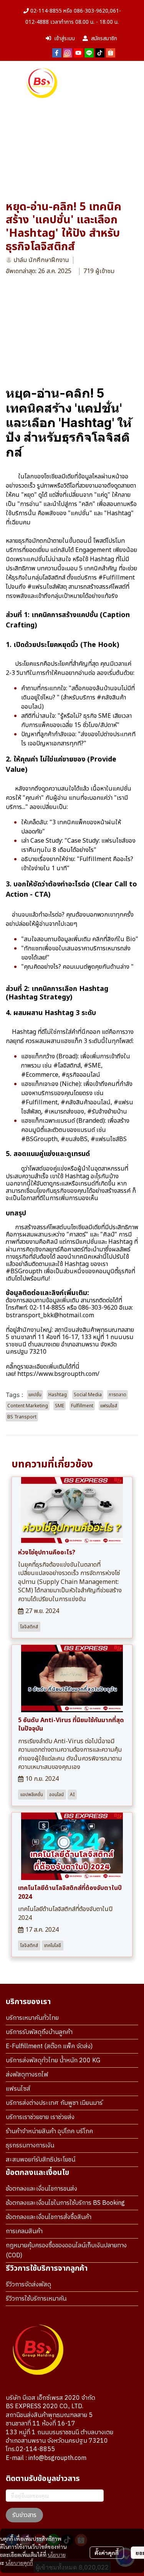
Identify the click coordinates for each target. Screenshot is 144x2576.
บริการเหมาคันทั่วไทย (32, 2018)
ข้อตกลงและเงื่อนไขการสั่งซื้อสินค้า (49, 2217)
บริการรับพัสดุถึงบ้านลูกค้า (39, 2032)
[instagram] (68, 52)
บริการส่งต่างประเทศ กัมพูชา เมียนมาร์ (54, 2103)
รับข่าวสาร (24, 2515)
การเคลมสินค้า (24, 2231)
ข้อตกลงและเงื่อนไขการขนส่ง (41, 2189)
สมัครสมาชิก (104, 38)
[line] (89, 52)
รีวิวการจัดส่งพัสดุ (28, 2285)
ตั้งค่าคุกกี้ (107, 2553)
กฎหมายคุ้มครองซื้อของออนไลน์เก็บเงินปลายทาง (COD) (66, 2251)
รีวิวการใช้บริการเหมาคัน (36, 2299)
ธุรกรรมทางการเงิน (30, 2146)
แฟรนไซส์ (18, 2089)
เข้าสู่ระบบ (65, 38)
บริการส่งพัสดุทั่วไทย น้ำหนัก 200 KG (53, 2061)
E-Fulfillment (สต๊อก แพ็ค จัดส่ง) (49, 2046)
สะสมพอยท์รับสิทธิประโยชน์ (41, 2160)
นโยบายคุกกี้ (19, 2563)
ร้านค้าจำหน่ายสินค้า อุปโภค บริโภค (49, 2131)
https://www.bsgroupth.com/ (58, 1374)
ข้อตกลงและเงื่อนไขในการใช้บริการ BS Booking (65, 2203)
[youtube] (78, 52)
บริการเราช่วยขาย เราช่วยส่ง (40, 2117)
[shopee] (111, 52)
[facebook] (57, 52)
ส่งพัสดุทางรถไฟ (27, 2075)
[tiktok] (100, 52)
